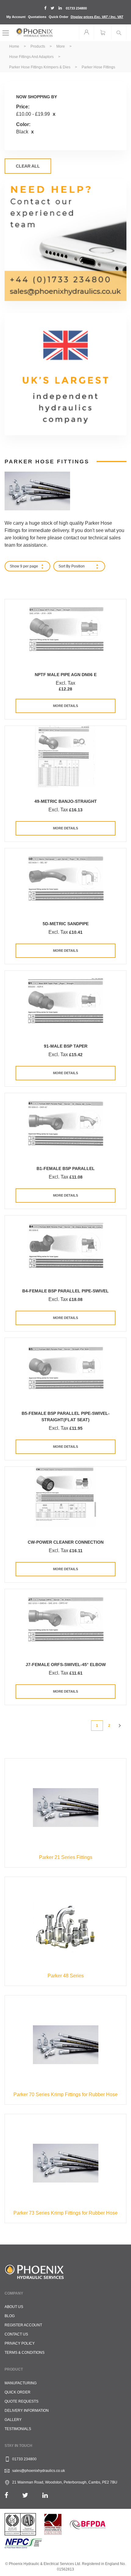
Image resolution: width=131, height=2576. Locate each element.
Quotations (37, 17)
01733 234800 (76, 8)
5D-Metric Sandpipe (66, 924)
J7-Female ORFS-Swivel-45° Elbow (66, 1665)
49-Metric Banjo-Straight (66, 801)
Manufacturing (21, 2383)
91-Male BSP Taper (66, 1046)
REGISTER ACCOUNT (23, 2325)
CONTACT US (16, 2334)
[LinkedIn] (45, 2495)
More (61, 46)
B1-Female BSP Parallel (66, 1168)
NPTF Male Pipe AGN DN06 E (66, 675)
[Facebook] (6, 2495)
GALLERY (13, 2420)
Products (38, 46)
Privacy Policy (20, 2343)
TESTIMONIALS (18, 2429)
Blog (10, 2316)
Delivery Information (27, 2411)
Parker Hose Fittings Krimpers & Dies (40, 67)
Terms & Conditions (25, 2353)
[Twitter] (25, 2495)
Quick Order (58, 17)
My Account (16, 17)
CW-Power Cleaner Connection (66, 1542)
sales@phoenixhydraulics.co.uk (39, 2471)
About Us (14, 2307)
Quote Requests (21, 2401)
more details (65, 706)
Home (15, 46)
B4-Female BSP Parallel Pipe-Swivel (65, 1291)
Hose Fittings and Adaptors (32, 57)
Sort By (64, 566)
